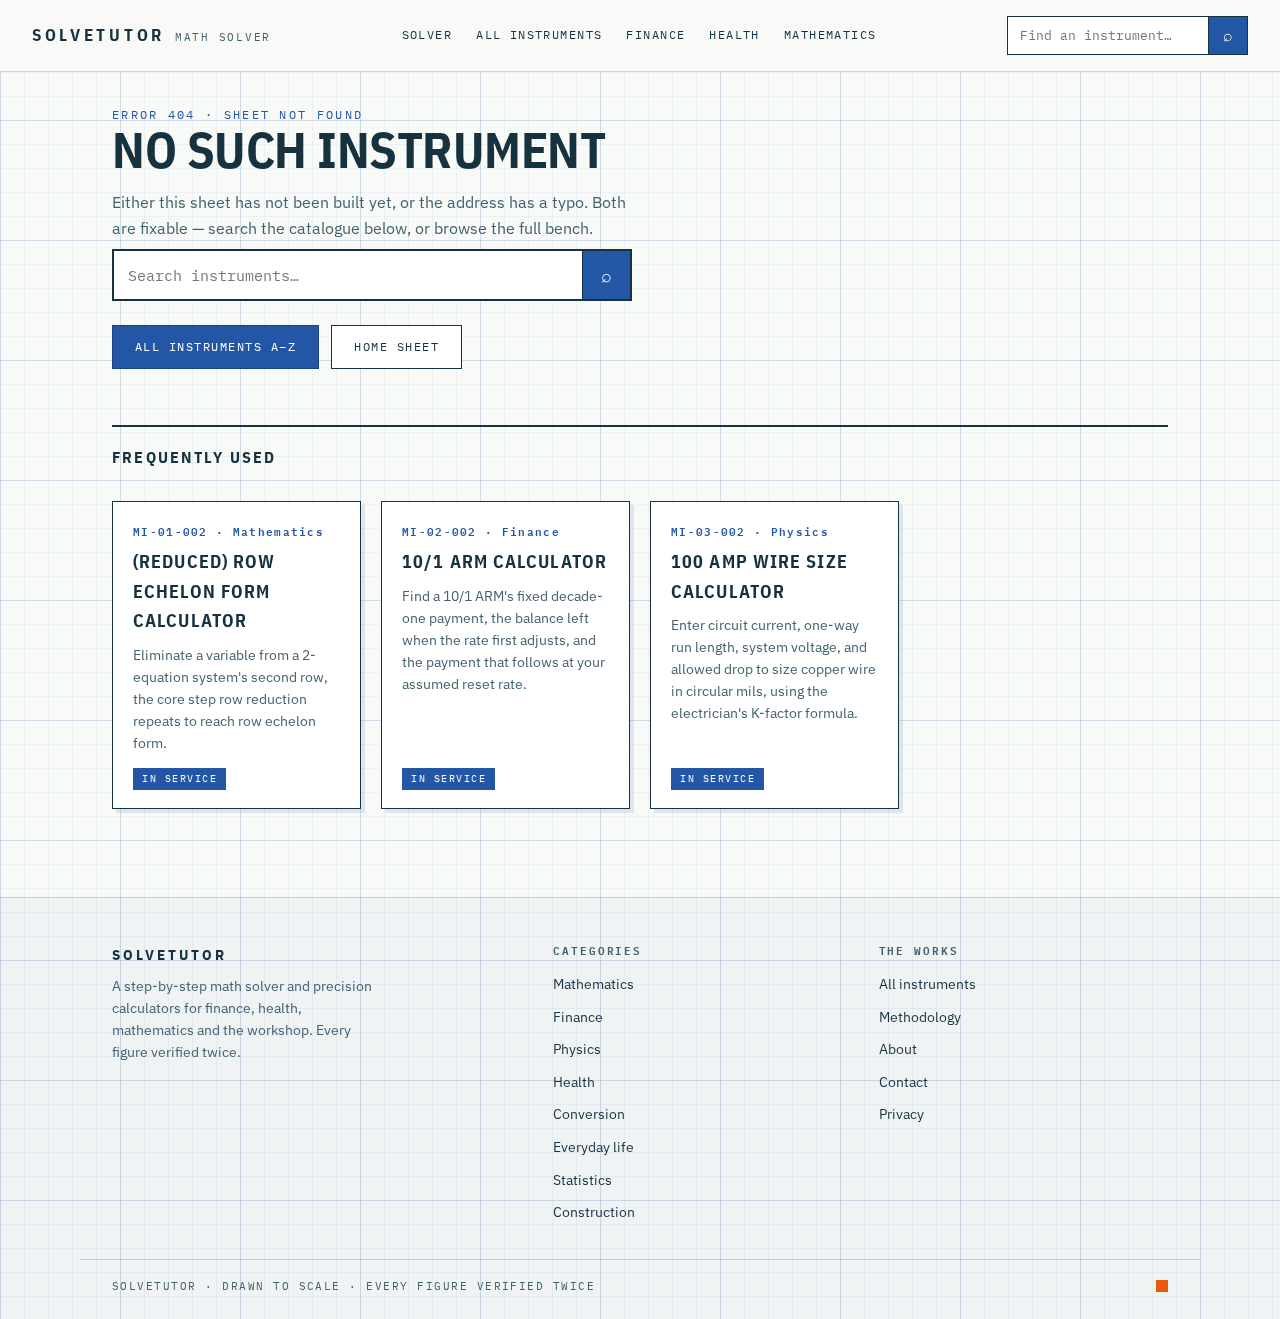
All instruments (539, 34)
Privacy (901, 1114)
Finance (655, 34)
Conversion (589, 1114)
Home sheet (396, 346)
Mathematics (830, 34)
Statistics (582, 1180)
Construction (594, 1212)
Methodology (920, 1017)
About (898, 1049)
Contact (903, 1082)
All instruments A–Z (215, 346)
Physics (577, 1049)
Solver (427, 34)
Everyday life (593, 1147)
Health (734, 34)
